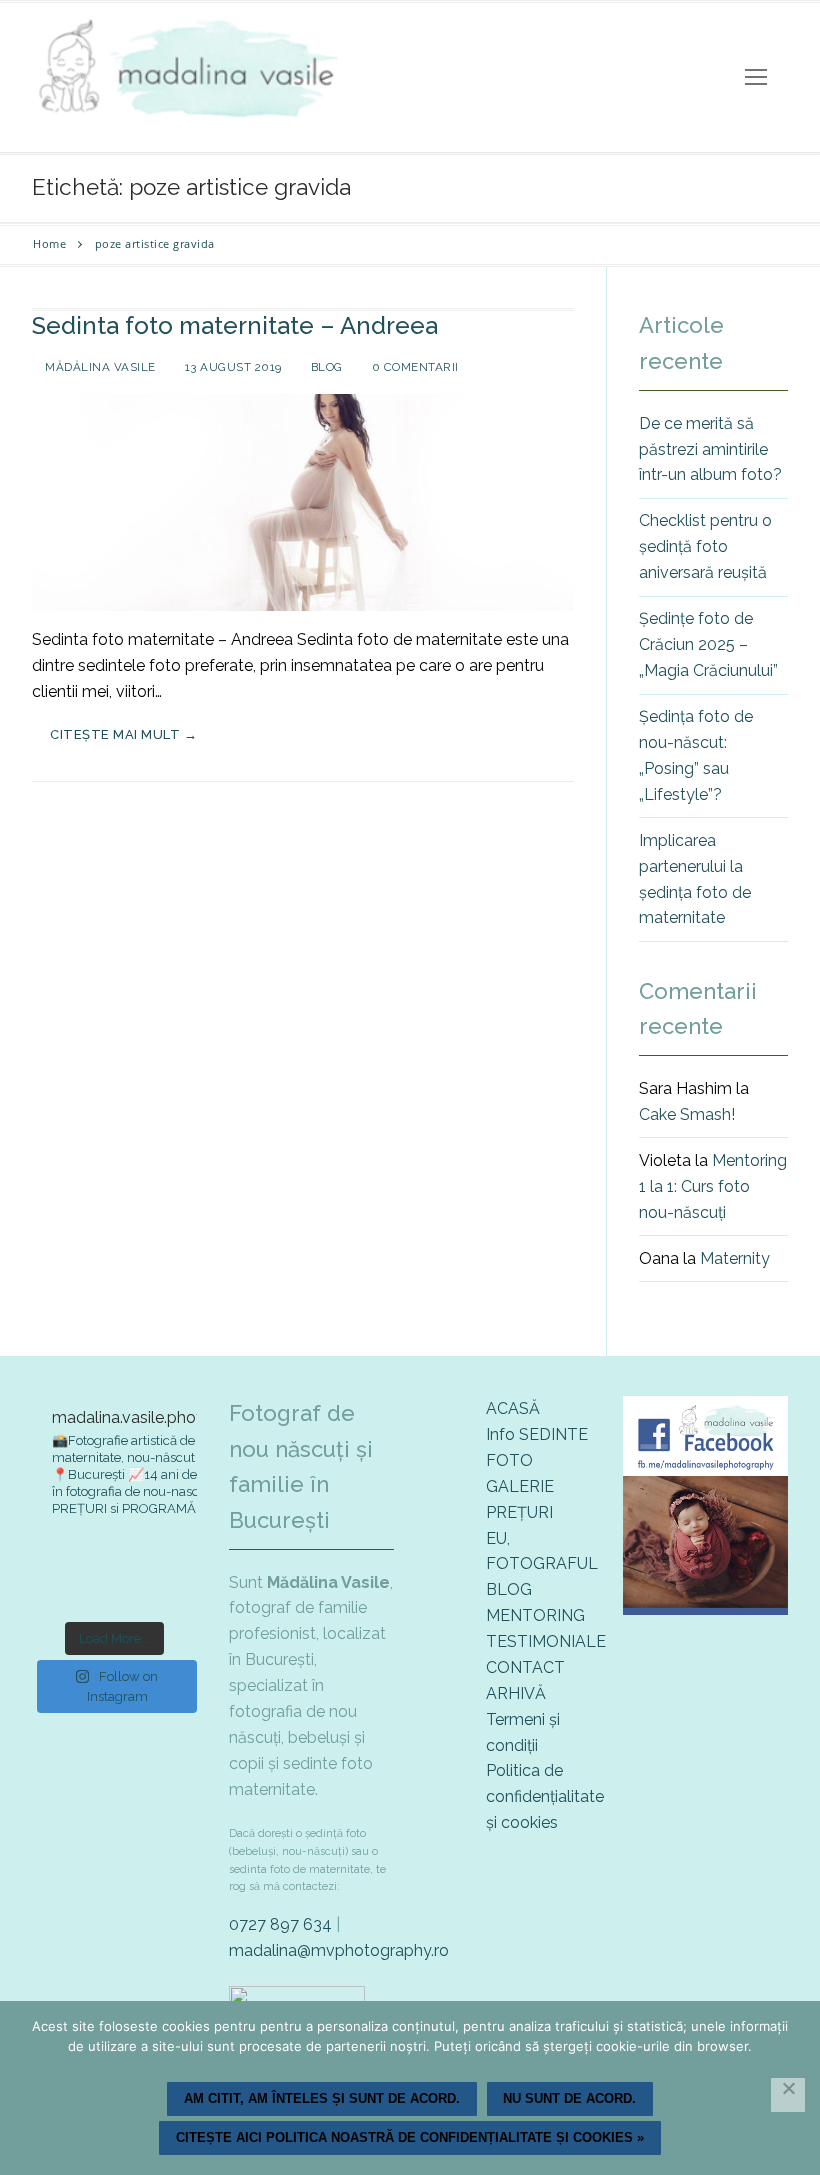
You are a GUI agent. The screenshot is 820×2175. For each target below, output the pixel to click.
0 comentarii (413, 367)
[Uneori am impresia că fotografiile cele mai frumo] (171, 1555)
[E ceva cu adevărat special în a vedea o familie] (57, 1590)
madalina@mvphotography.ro (339, 1950)
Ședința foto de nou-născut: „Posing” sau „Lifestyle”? (696, 755)
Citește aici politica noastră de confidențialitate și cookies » (410, 2137)
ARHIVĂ (516, 1693)
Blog (325, 367)
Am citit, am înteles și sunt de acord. (322, 2098)
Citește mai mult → (123, 734)
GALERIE (520, 1486)
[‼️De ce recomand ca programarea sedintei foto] (57, 1555)
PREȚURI (519, 1512)
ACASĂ (513, 1408)
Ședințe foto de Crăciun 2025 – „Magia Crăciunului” (708, 644)
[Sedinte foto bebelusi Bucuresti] (705, 1609)
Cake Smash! (687, 1114)
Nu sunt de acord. (569, 2098)
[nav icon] (756, 78)
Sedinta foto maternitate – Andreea (235, 325)
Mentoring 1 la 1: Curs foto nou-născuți (713, 1186)
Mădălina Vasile (99, 367)
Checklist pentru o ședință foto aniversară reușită (705, 546)
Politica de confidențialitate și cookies (545, 1796)
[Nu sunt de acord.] (788, 2095)
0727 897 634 (280, 1924)
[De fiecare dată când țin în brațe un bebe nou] (114, 1555)
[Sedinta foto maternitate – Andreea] (303, 502)
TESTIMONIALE (546, 1641)
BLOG (509, 1589)
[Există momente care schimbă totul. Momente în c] (114, 1590)
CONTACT (525, 1667)
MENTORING (535, 1615)
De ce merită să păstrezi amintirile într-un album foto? (710, 449)
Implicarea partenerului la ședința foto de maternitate (695, 879)
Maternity (735, 1258)
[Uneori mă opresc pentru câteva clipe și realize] (171, 1590)
